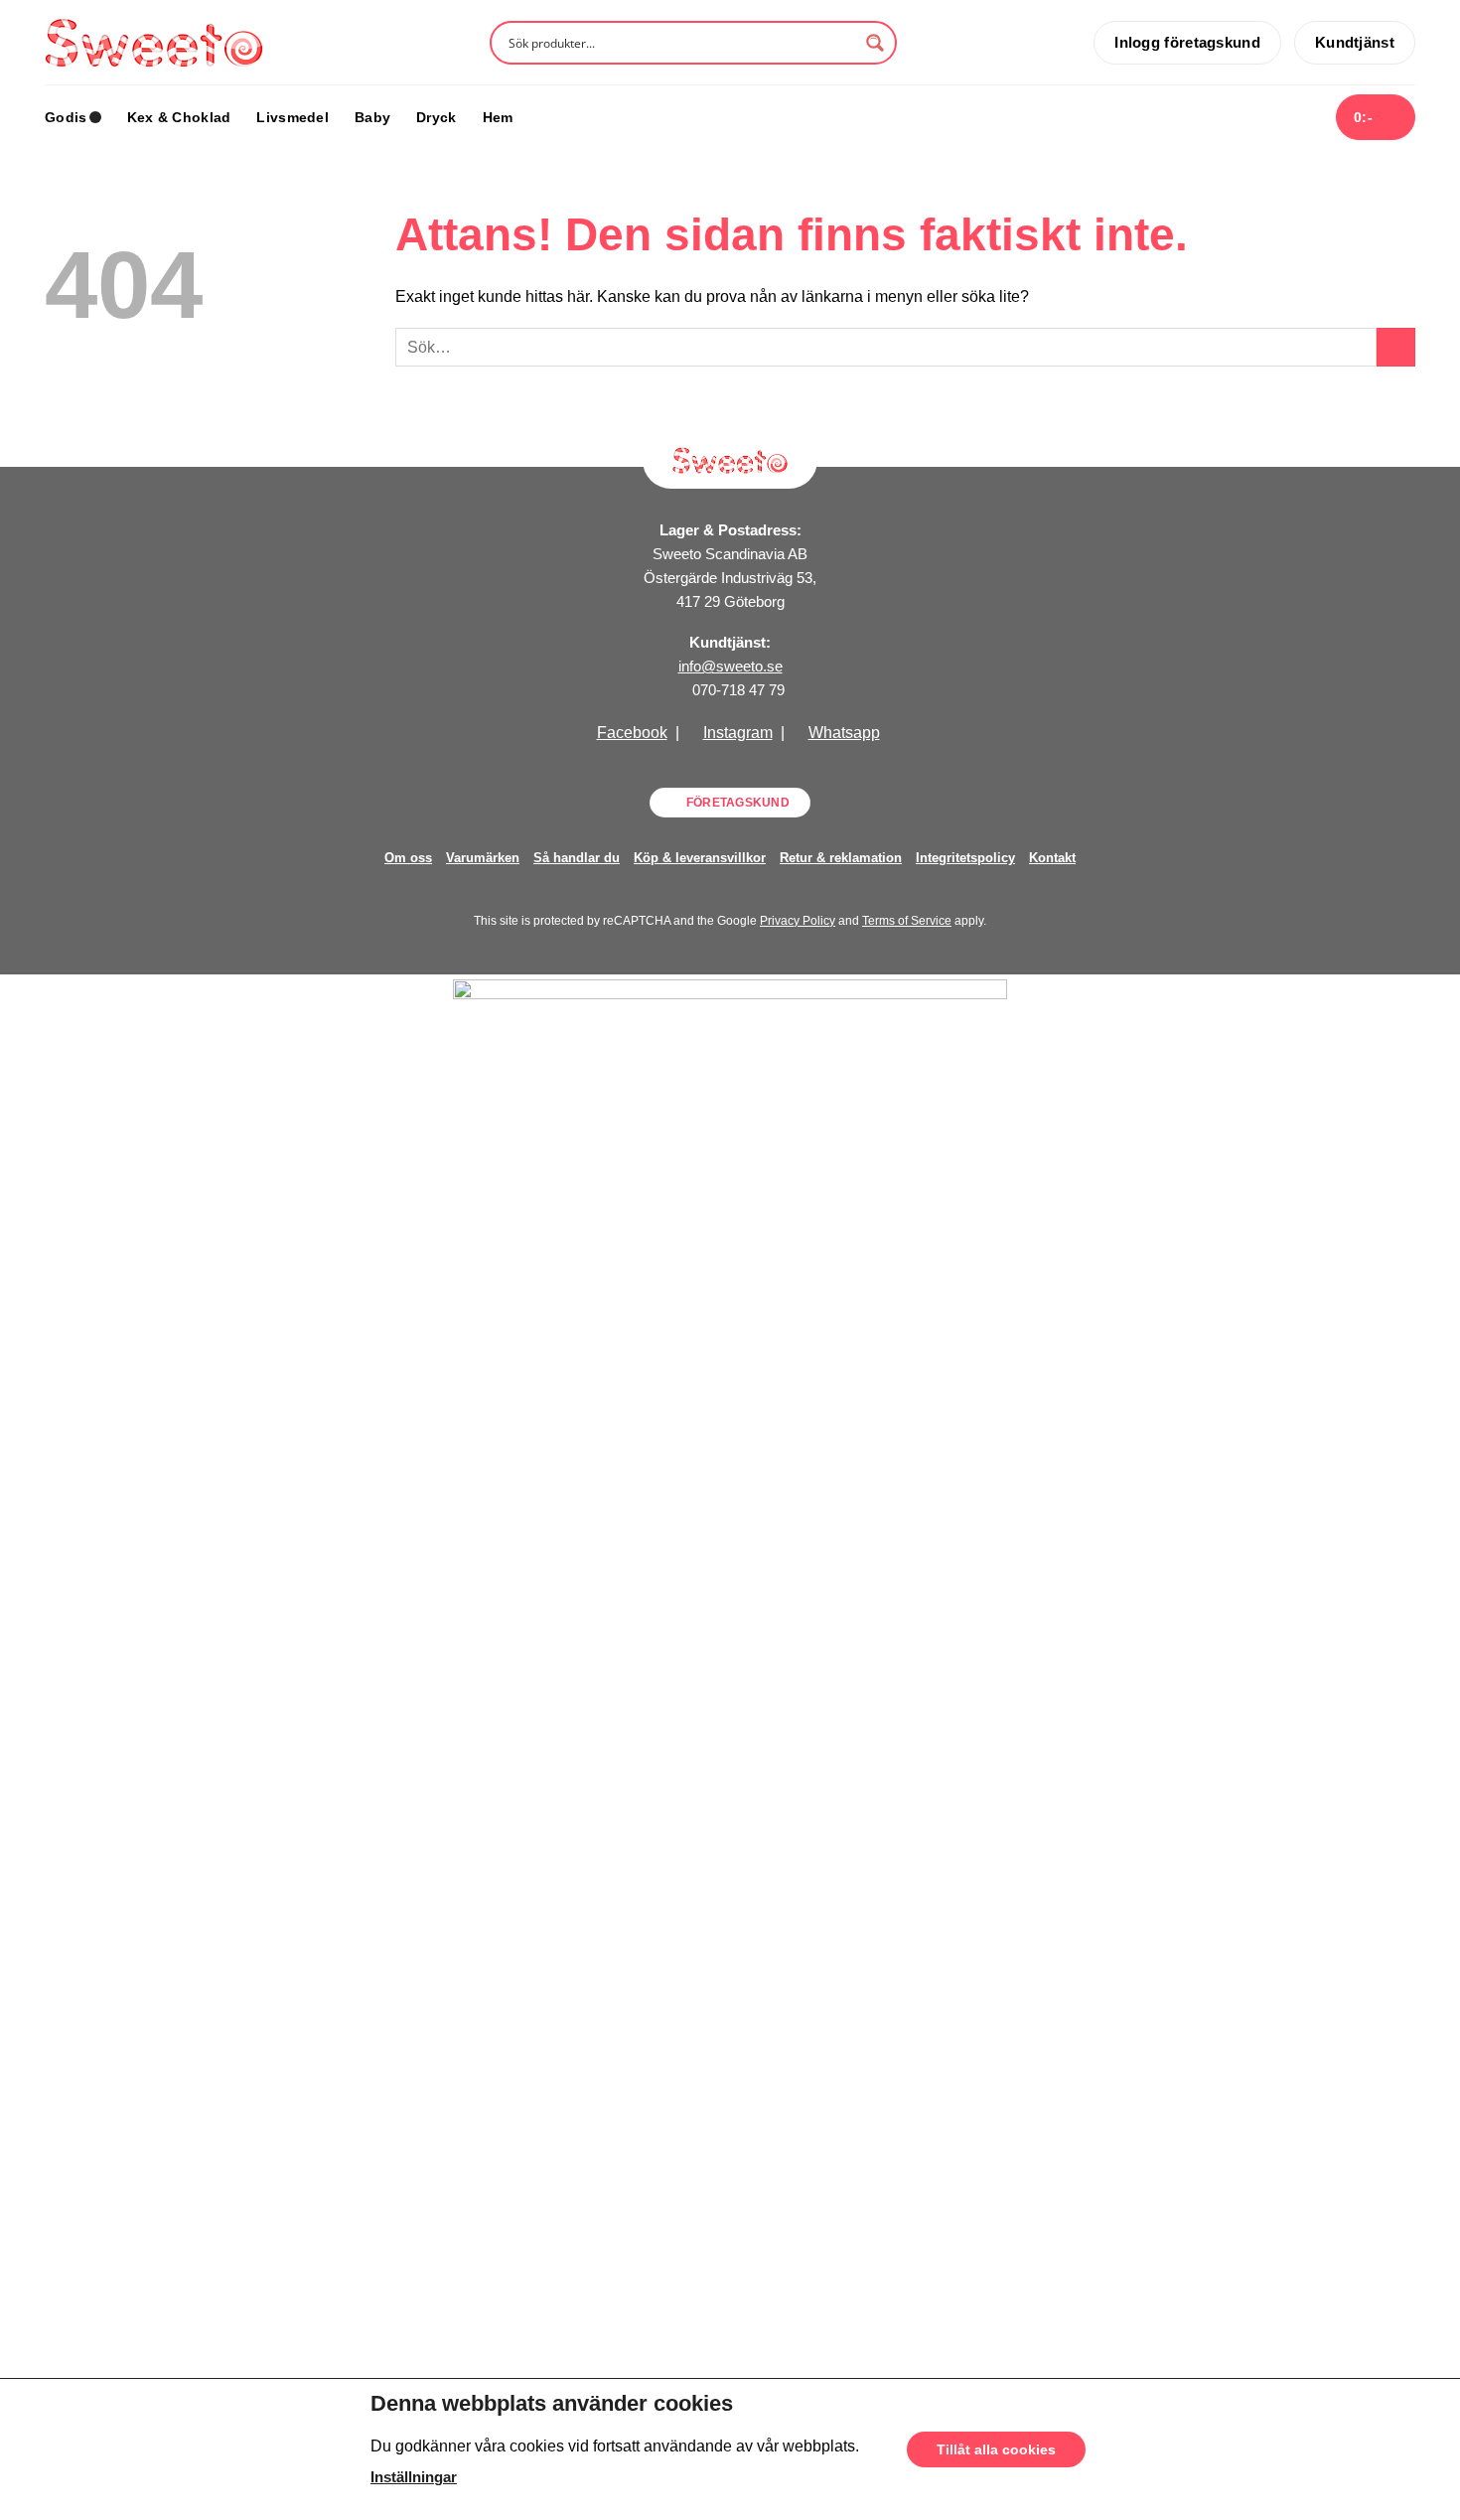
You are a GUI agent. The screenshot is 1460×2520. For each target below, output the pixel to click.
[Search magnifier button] (875, 43)
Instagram (738, 733)
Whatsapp (844, 733)
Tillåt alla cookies (996, 2449)
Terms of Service (907, 921)
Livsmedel (292, 117)
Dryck (436, 117)
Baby (372, 117)
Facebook (632, 733)
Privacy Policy (798, 921)
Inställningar (414, 2477)
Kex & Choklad (179, 117)
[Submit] (1396, 347)
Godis (66, 117)
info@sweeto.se (730, 666)
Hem (498, 117)
